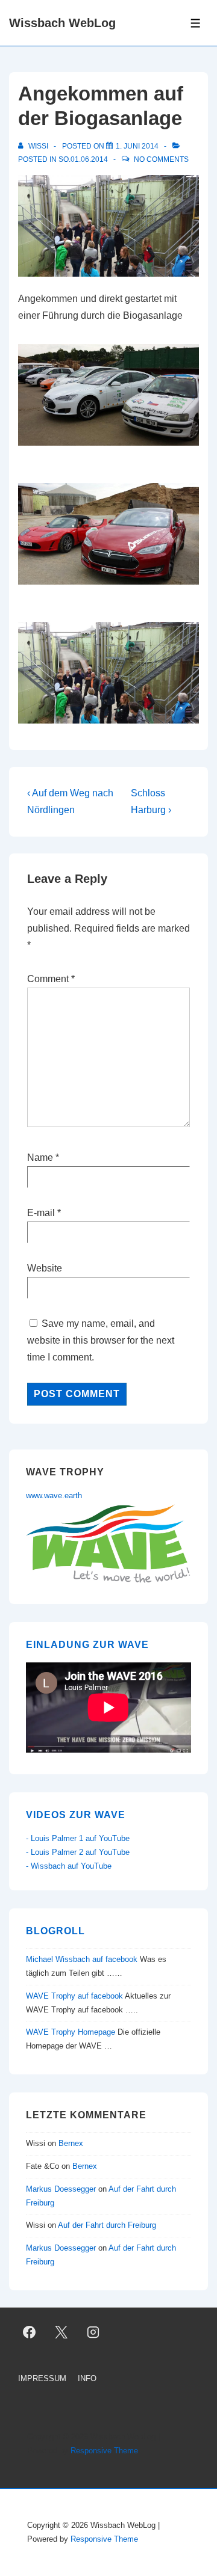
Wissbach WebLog (62, 23)
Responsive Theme (104, 2451)
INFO (87, 2378)
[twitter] (61, 2332)
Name (40, 1157)
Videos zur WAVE (76, 1815)
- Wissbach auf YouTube (69, 1866)
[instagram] (93, 2332)
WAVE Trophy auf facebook (74, 1996)
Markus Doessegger (61, 2189)
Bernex (72, 2143)
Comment (51, 979)
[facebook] (30, 2332)
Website (45, 1268)
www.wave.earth (54, 1495)
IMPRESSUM (42, 2378)
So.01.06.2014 (83, 159)
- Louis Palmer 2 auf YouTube (78, 1852)
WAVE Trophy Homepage (71, 2032)
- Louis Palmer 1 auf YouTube (78, 1838)
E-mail (41, 1213)
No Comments (161, 159)
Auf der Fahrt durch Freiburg (107, 2225)
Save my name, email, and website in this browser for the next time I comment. (101, 1340)
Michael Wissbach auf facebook (82, 1959)
